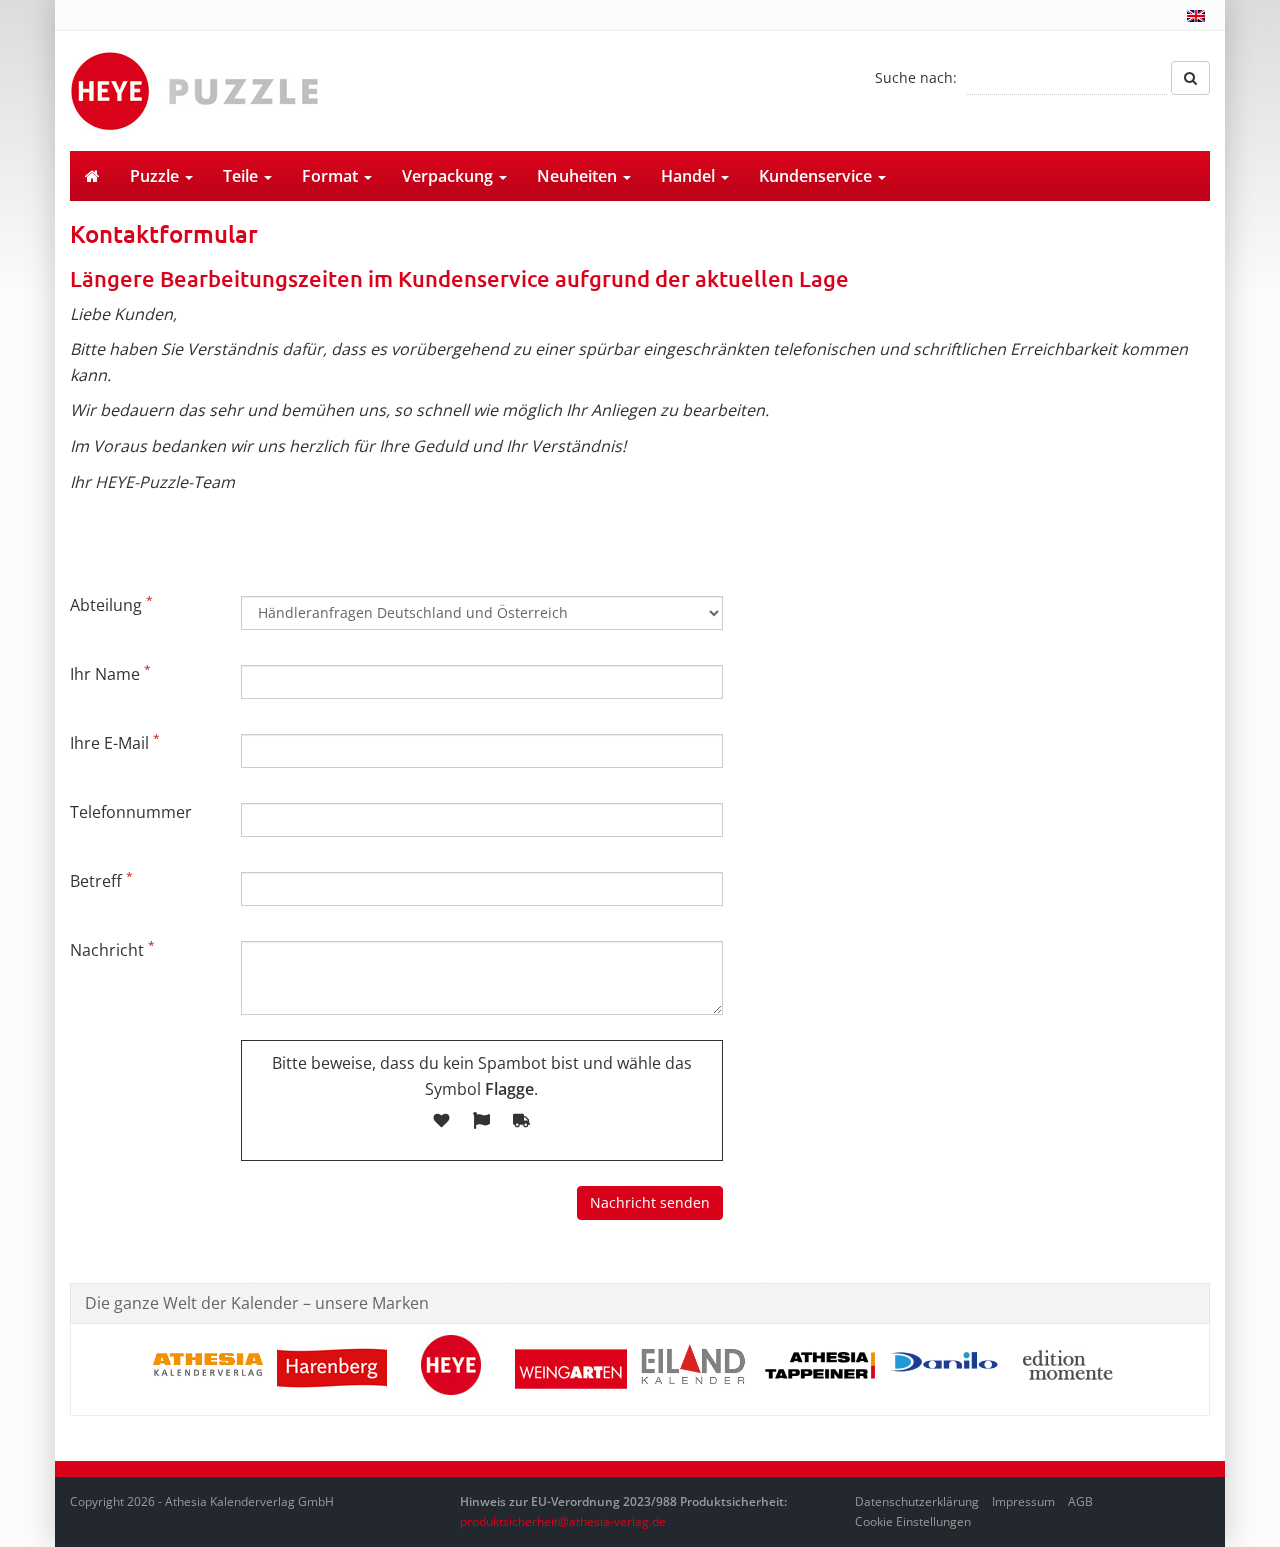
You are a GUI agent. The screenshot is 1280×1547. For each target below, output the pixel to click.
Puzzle (156, 176)
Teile (242, 176)
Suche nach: (916, 77)
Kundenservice (817, 176)
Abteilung (111, 604)
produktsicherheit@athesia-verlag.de (563, 1521)
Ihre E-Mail (115, 742)
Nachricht (112, 949)
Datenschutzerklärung (917, 1501)
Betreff (101, 880)
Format (332, 176)
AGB (1080, 1501)
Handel (690, 176)
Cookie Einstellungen (913, 1521)
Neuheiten (579, 176)
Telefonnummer (131, 812)
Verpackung (449, 176)
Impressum (1023, 1501)
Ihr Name (110, 673)
